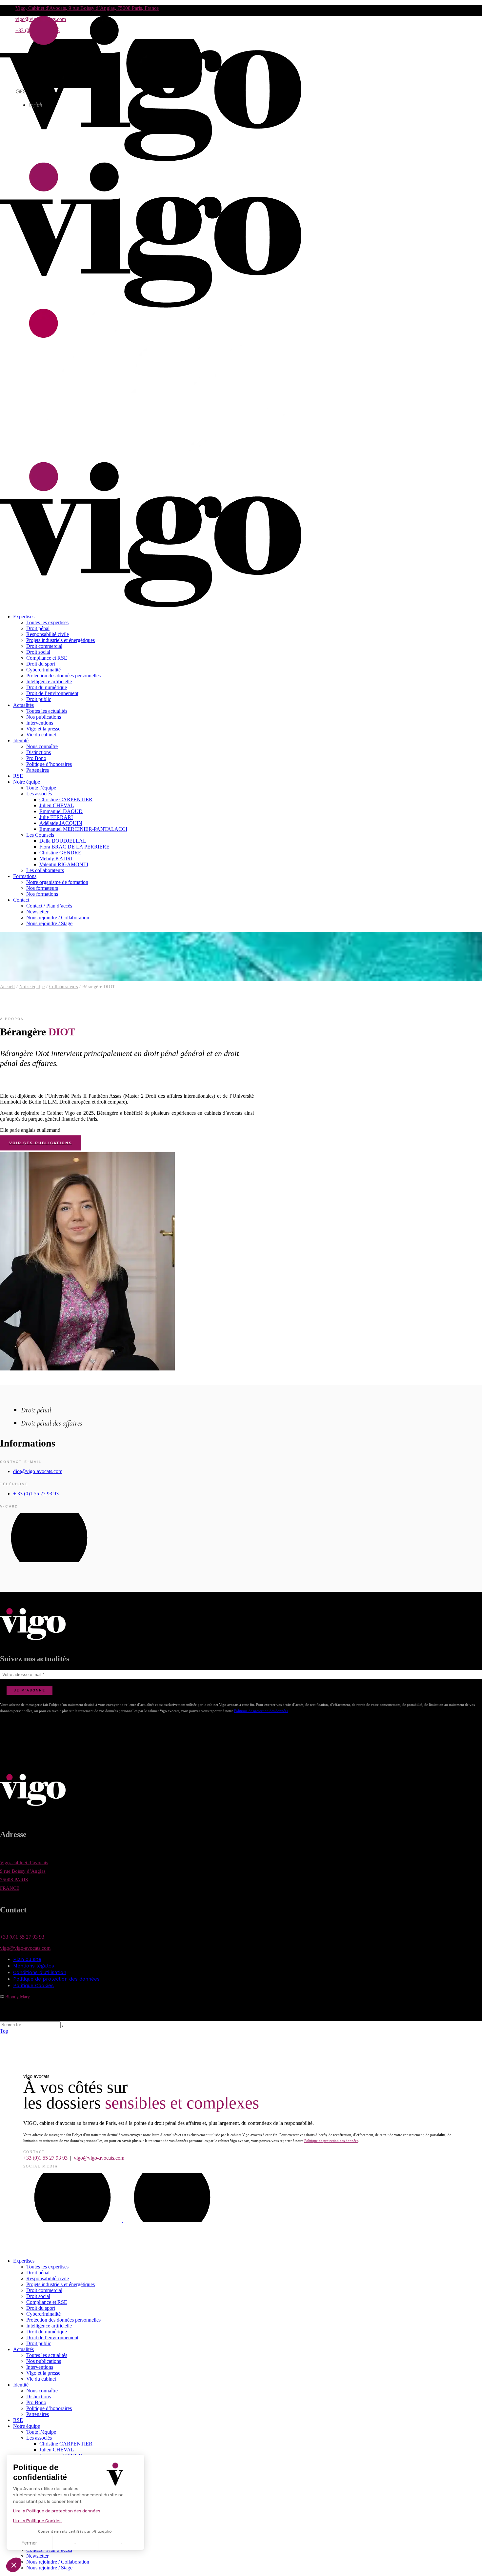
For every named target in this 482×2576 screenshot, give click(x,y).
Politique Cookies (33, 1986)
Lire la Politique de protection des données (57, 2511)
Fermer (29, 2543)
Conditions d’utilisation (40, 1972)
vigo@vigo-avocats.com (25, 1948)
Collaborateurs (64, 987)
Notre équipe (32, 987)
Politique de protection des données (261, 1711)
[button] (14, 2565)
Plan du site (27, 1959)
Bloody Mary (18, 1997)
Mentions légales (34, 1966)
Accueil (8, 987)
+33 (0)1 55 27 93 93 (22, 1937)
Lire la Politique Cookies (37, 2521)
